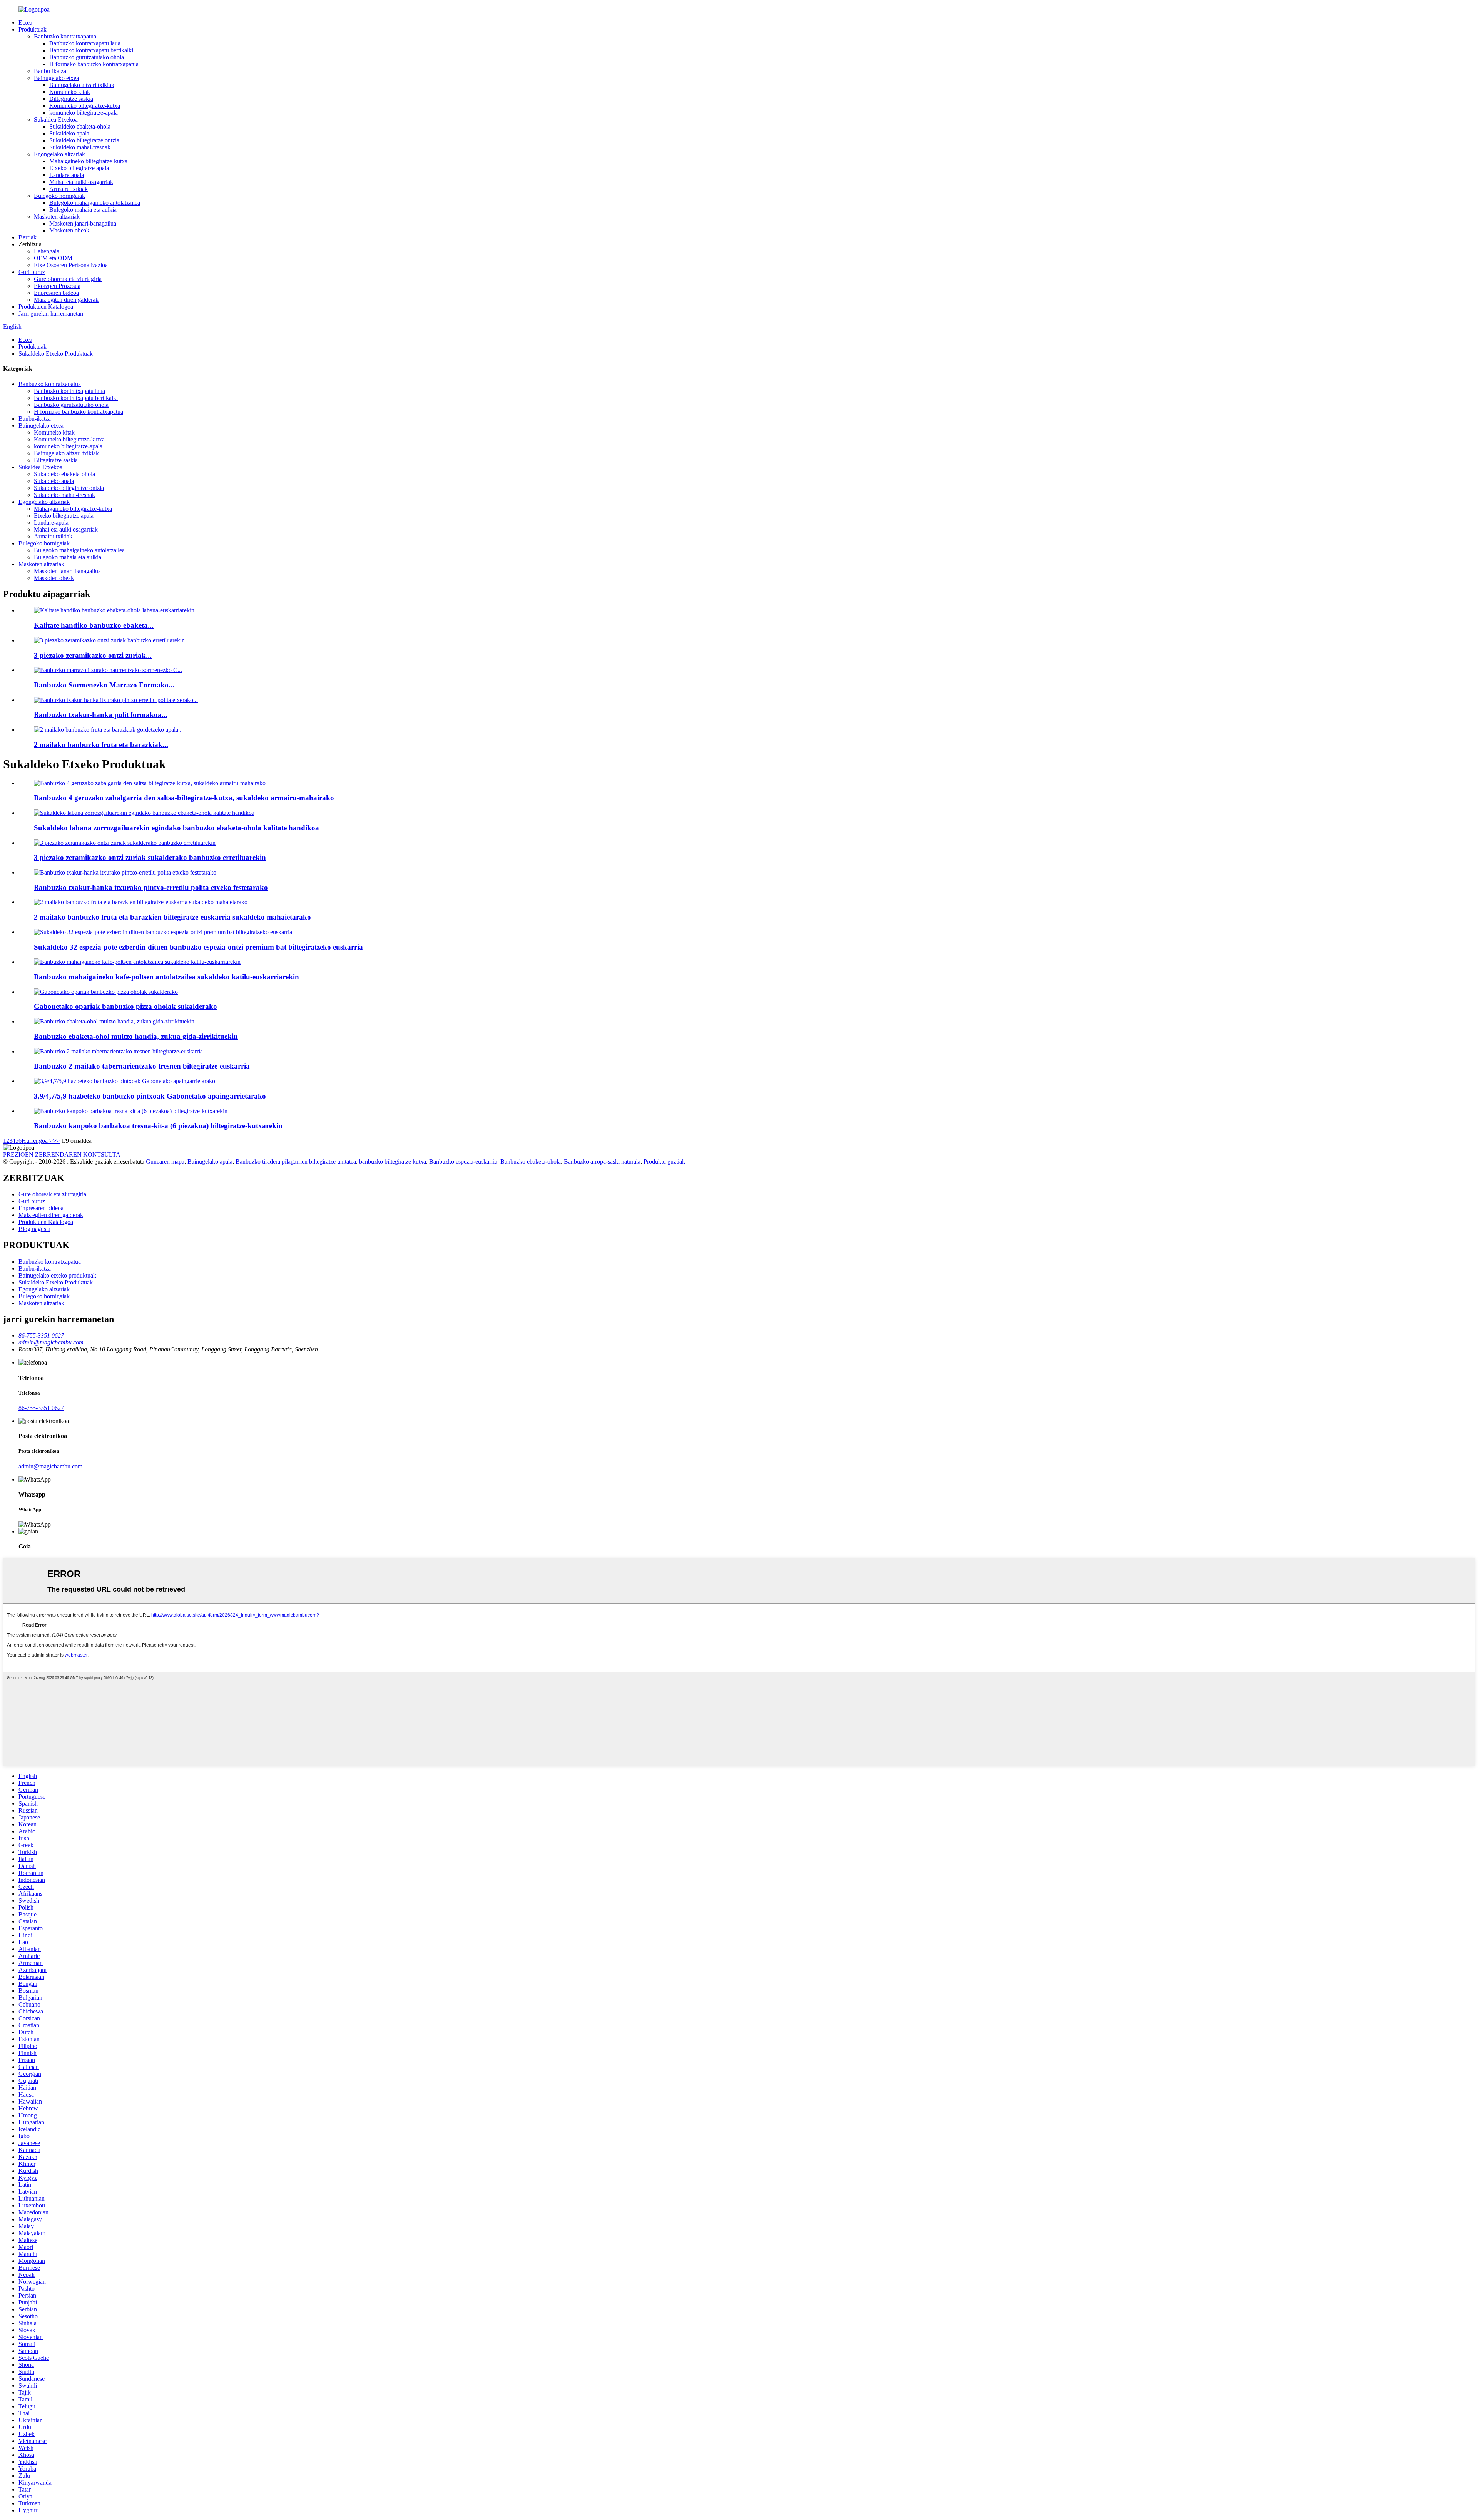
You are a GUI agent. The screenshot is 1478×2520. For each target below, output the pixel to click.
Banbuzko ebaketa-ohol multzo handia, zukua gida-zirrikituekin (136, 1036)
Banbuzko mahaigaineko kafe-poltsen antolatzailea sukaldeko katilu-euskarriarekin (166, 977)
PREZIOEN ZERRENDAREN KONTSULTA (62, 1155)
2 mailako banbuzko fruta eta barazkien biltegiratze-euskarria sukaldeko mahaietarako (172, 917)
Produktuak (33, 29)
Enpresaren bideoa (56, 293)
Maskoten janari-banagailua (83, 223)
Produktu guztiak (664, 1161)
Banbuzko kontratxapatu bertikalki (91, 50)
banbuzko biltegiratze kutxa (393, 1161)
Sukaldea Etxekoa (56, 120)
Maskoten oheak (69, 230)
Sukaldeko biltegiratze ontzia (84, 140)
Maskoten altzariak (57, 217)
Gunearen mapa (165, 1161)
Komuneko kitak (70, 92)
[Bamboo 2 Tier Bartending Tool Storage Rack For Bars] (118, 1051)
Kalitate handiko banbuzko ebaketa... (94, 625)
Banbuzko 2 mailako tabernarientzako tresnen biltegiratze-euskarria (142, 1066)
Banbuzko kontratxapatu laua (85, 43)
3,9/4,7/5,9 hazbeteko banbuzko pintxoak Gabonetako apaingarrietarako (150, 1096)
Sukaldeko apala (69, 133)
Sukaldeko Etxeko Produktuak (56, 354)
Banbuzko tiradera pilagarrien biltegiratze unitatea (296, 1161)
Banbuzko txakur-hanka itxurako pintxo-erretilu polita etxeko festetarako (151, 887)
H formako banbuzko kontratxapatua (94, 64)
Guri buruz (32, 272)
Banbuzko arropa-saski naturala (602, 1161)
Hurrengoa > (37, 1141)
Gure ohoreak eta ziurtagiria (68, 279)
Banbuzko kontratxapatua (65, 36)
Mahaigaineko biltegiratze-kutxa (88, 161)
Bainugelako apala (210, 1161)
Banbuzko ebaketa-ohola (531, 1161)
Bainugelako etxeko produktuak (57, 1275)
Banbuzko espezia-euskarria (463, 1161)
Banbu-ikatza (50, 71)
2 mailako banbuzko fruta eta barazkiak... (101, 745)
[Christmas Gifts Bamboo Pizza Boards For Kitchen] (106, 992)
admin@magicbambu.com (50, 1466)
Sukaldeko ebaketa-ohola (80, 126)
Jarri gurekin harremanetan (51, 314)
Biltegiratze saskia (71, 99)
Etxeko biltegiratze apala (79, 168)
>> (56, 1141)
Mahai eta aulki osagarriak (81, 182)
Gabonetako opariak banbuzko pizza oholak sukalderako (125, 1006)
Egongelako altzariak (59, 154)
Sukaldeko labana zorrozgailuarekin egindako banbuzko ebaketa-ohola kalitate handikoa (176, 828)
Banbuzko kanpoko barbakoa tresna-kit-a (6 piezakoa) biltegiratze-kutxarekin (158, 1126)
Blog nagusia (34, 1229)
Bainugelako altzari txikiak (82, 85)
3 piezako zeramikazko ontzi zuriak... (93, 655)
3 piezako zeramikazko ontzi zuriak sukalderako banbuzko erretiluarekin (150, 857)
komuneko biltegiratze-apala (84, 113)
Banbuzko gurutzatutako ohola (87, 57)
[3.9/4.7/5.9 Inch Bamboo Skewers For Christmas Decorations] (125, 1081)
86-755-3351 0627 (41, 1408)
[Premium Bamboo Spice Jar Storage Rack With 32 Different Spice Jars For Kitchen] (163, 932)
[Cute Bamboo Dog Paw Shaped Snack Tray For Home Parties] (125, 872)
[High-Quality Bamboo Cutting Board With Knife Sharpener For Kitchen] (144, 813)
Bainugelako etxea (56, 78)
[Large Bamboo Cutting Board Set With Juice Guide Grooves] (114, 1021)
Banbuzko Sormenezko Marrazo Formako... (104, 685)
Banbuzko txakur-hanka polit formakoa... (101, 715)
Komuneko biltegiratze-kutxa (85, 106)
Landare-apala (67, 175)
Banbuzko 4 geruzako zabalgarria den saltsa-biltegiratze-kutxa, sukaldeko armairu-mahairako (184, 798)
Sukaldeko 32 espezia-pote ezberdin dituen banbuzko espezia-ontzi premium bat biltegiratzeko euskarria (198, 947)
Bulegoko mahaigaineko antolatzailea (95, 203)
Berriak (28, 237)
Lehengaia (47, 251)
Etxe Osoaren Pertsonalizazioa (71, 265)
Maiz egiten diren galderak (66, 300)
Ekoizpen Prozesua (57, 286)
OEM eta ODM (53, 258)
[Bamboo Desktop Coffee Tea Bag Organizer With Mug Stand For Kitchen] (137, 962)
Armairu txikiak (69, 189)
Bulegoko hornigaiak (59, 196)
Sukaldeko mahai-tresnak (80, 147)
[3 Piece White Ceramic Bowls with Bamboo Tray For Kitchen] (125, 843)
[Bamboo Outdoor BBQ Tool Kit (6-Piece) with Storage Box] (131, 1111)
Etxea (25, 23)
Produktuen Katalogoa (46, 307)
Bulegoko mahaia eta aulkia (83, 210)
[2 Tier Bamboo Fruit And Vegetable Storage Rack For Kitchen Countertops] (141, 902)
